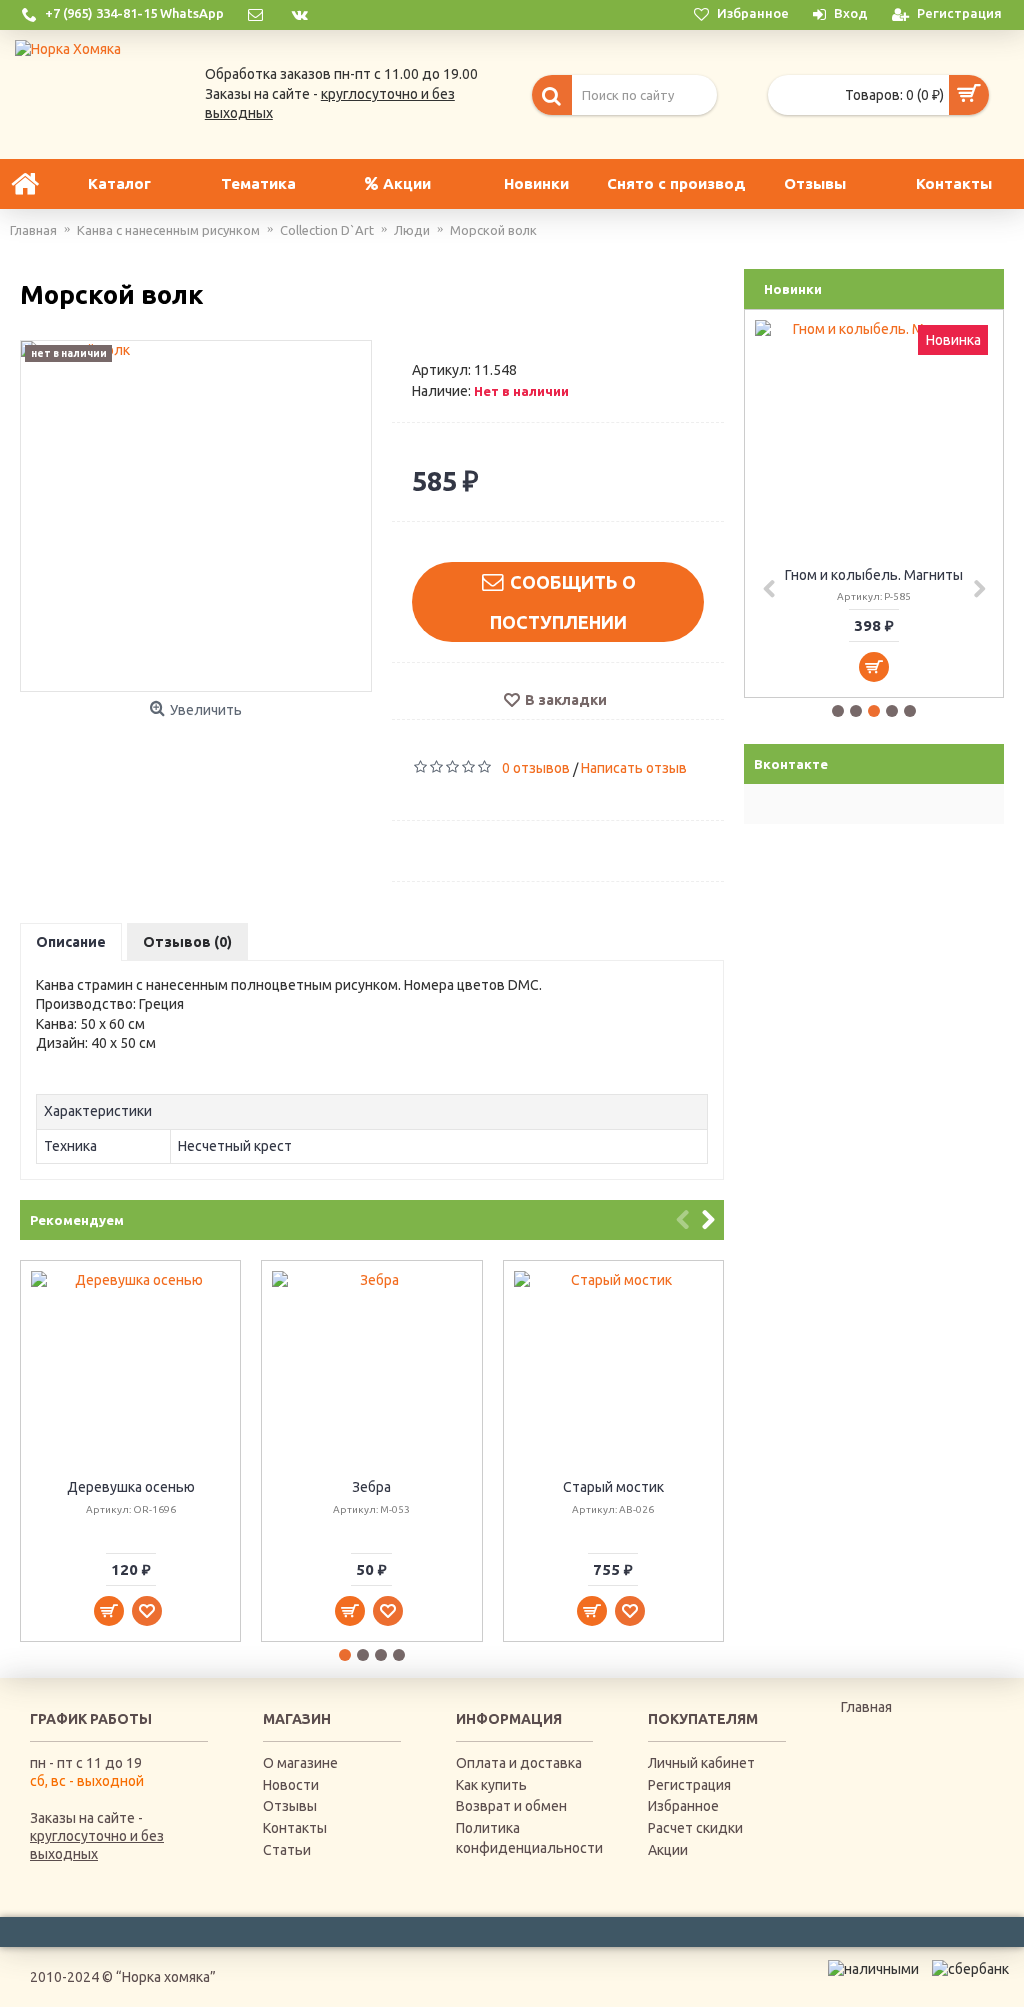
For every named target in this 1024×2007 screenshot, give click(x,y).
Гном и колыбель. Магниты (874, 575)
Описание (71, 942)
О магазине (300, 1763)
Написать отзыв (634, 768)
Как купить (491, 1785)
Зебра (371, 1487)
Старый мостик (613, 1487)
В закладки (566, 700)
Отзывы (290, 1806)
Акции (668, 1850)
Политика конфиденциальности (525, 1838)
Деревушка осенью (131, 1487)
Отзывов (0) (187, 942)
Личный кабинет (701, 1763)
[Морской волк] (196, 516)
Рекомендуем (77, 1220)
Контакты (295, 1828)
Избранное (683, 1806)
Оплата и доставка (519, 1763)
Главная (866, 1707)
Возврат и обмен (511, 1806)
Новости (291, 1785)
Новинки (793, 289)
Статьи (287, 1850)
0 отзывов (536, 768)
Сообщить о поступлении (563, 602)
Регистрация (689, 1785)
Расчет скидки (695, 1828)
